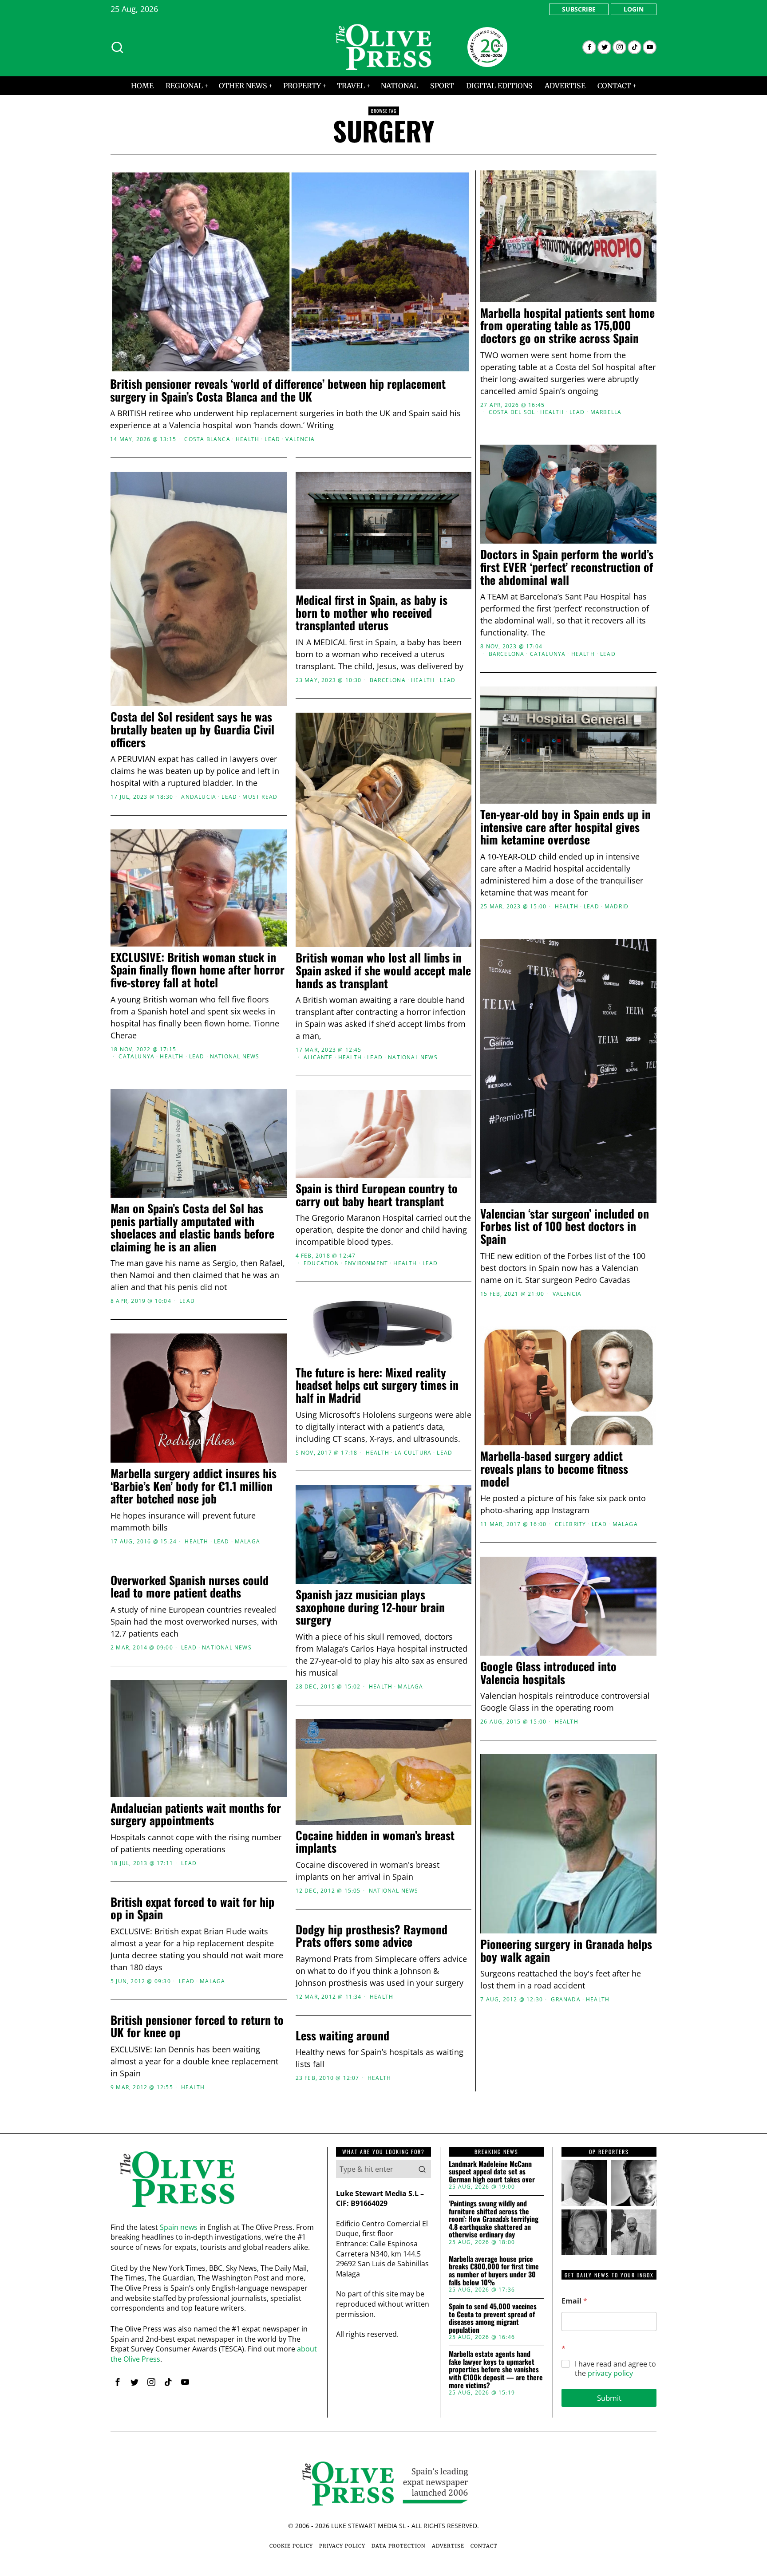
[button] (422, 2169)
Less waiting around (342, 2036)
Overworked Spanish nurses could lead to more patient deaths (190, 1587)
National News (413, 1057)
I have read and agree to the (615, 2369)
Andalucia (199, 797)
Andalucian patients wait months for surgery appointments (196, 1814)
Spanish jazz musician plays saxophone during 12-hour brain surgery (370, 1607)
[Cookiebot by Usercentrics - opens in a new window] (535, 1190)
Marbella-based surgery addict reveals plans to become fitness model (554, 1469)
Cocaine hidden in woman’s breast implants (375, 1842)
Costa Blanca (207, 439)
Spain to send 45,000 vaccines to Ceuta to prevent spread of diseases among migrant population (493, 2318)
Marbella (606, 412)
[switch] (334, 1332)
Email (574, 2301)
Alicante (318, 1057)
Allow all (511, 1374)
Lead (272, 439)
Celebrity (571, 1524)
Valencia (300, 439)
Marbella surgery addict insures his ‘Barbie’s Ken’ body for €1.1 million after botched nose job (194, 1486)
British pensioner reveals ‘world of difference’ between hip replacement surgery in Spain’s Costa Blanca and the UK (278, 390)
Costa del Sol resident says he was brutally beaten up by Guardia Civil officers (192, 730)
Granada (565, 2000)
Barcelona (507, 654)
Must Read (260, 797)
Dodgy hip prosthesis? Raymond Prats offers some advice (372, 1936)
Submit (609, 2398)
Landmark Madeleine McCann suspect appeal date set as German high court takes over (492, 2172)
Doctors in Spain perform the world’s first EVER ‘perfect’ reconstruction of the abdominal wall (567, 567)
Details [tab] (384, 1219)
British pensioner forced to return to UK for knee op (197, 2026)
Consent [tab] (250, 1219)
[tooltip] (589, 47)
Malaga (625, 1524)
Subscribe (579, 9)
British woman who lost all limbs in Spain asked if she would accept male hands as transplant (383, 970)
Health (247, 439)
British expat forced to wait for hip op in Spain (192, 1908)
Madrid (617, 907)
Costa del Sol (512, 412)
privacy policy (610, 2373)
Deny (256, 1374)
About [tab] (517, 1219)
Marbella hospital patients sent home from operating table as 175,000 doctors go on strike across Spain (567, 326)
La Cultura (413, 1453)
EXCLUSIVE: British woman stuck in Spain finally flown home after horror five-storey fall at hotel (198, 970)
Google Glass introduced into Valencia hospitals (548, 1673)
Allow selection (384, 1374)
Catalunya (548, 654)
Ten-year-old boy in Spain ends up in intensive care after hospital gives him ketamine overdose (565, 827)
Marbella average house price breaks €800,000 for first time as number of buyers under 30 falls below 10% (494, 2271)
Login (634, 9)
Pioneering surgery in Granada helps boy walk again (566, 1951)
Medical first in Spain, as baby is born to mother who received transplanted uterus (372, 613)
